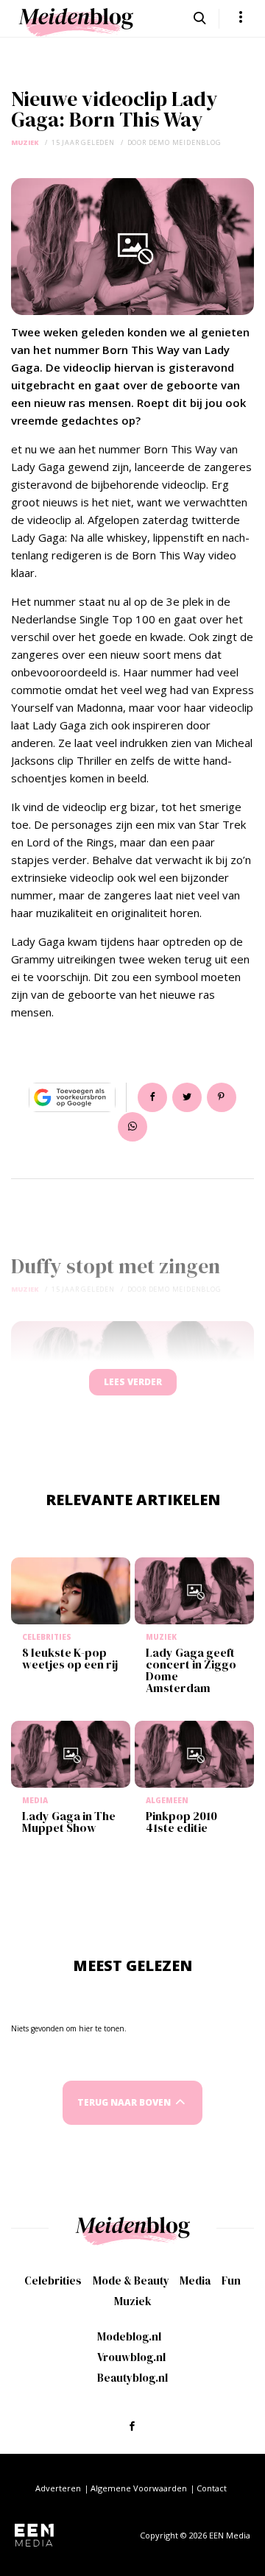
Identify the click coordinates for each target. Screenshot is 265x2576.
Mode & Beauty (131, 2280)
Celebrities (53, 2280)
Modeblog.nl (129, 2336)
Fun (231, 2280)
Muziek (25, 142)
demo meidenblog (185, 142)
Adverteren (58, 2488)
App (132, 1127)
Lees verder (133, 1382)
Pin (222, 1097)
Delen (152, 1097)
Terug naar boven (124, 2102)
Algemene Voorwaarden (139, 2488)
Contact (212, 2488)
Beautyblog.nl (132, 2378)
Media (195, 2280)
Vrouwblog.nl (131, 2357)
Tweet (187, 1097)
